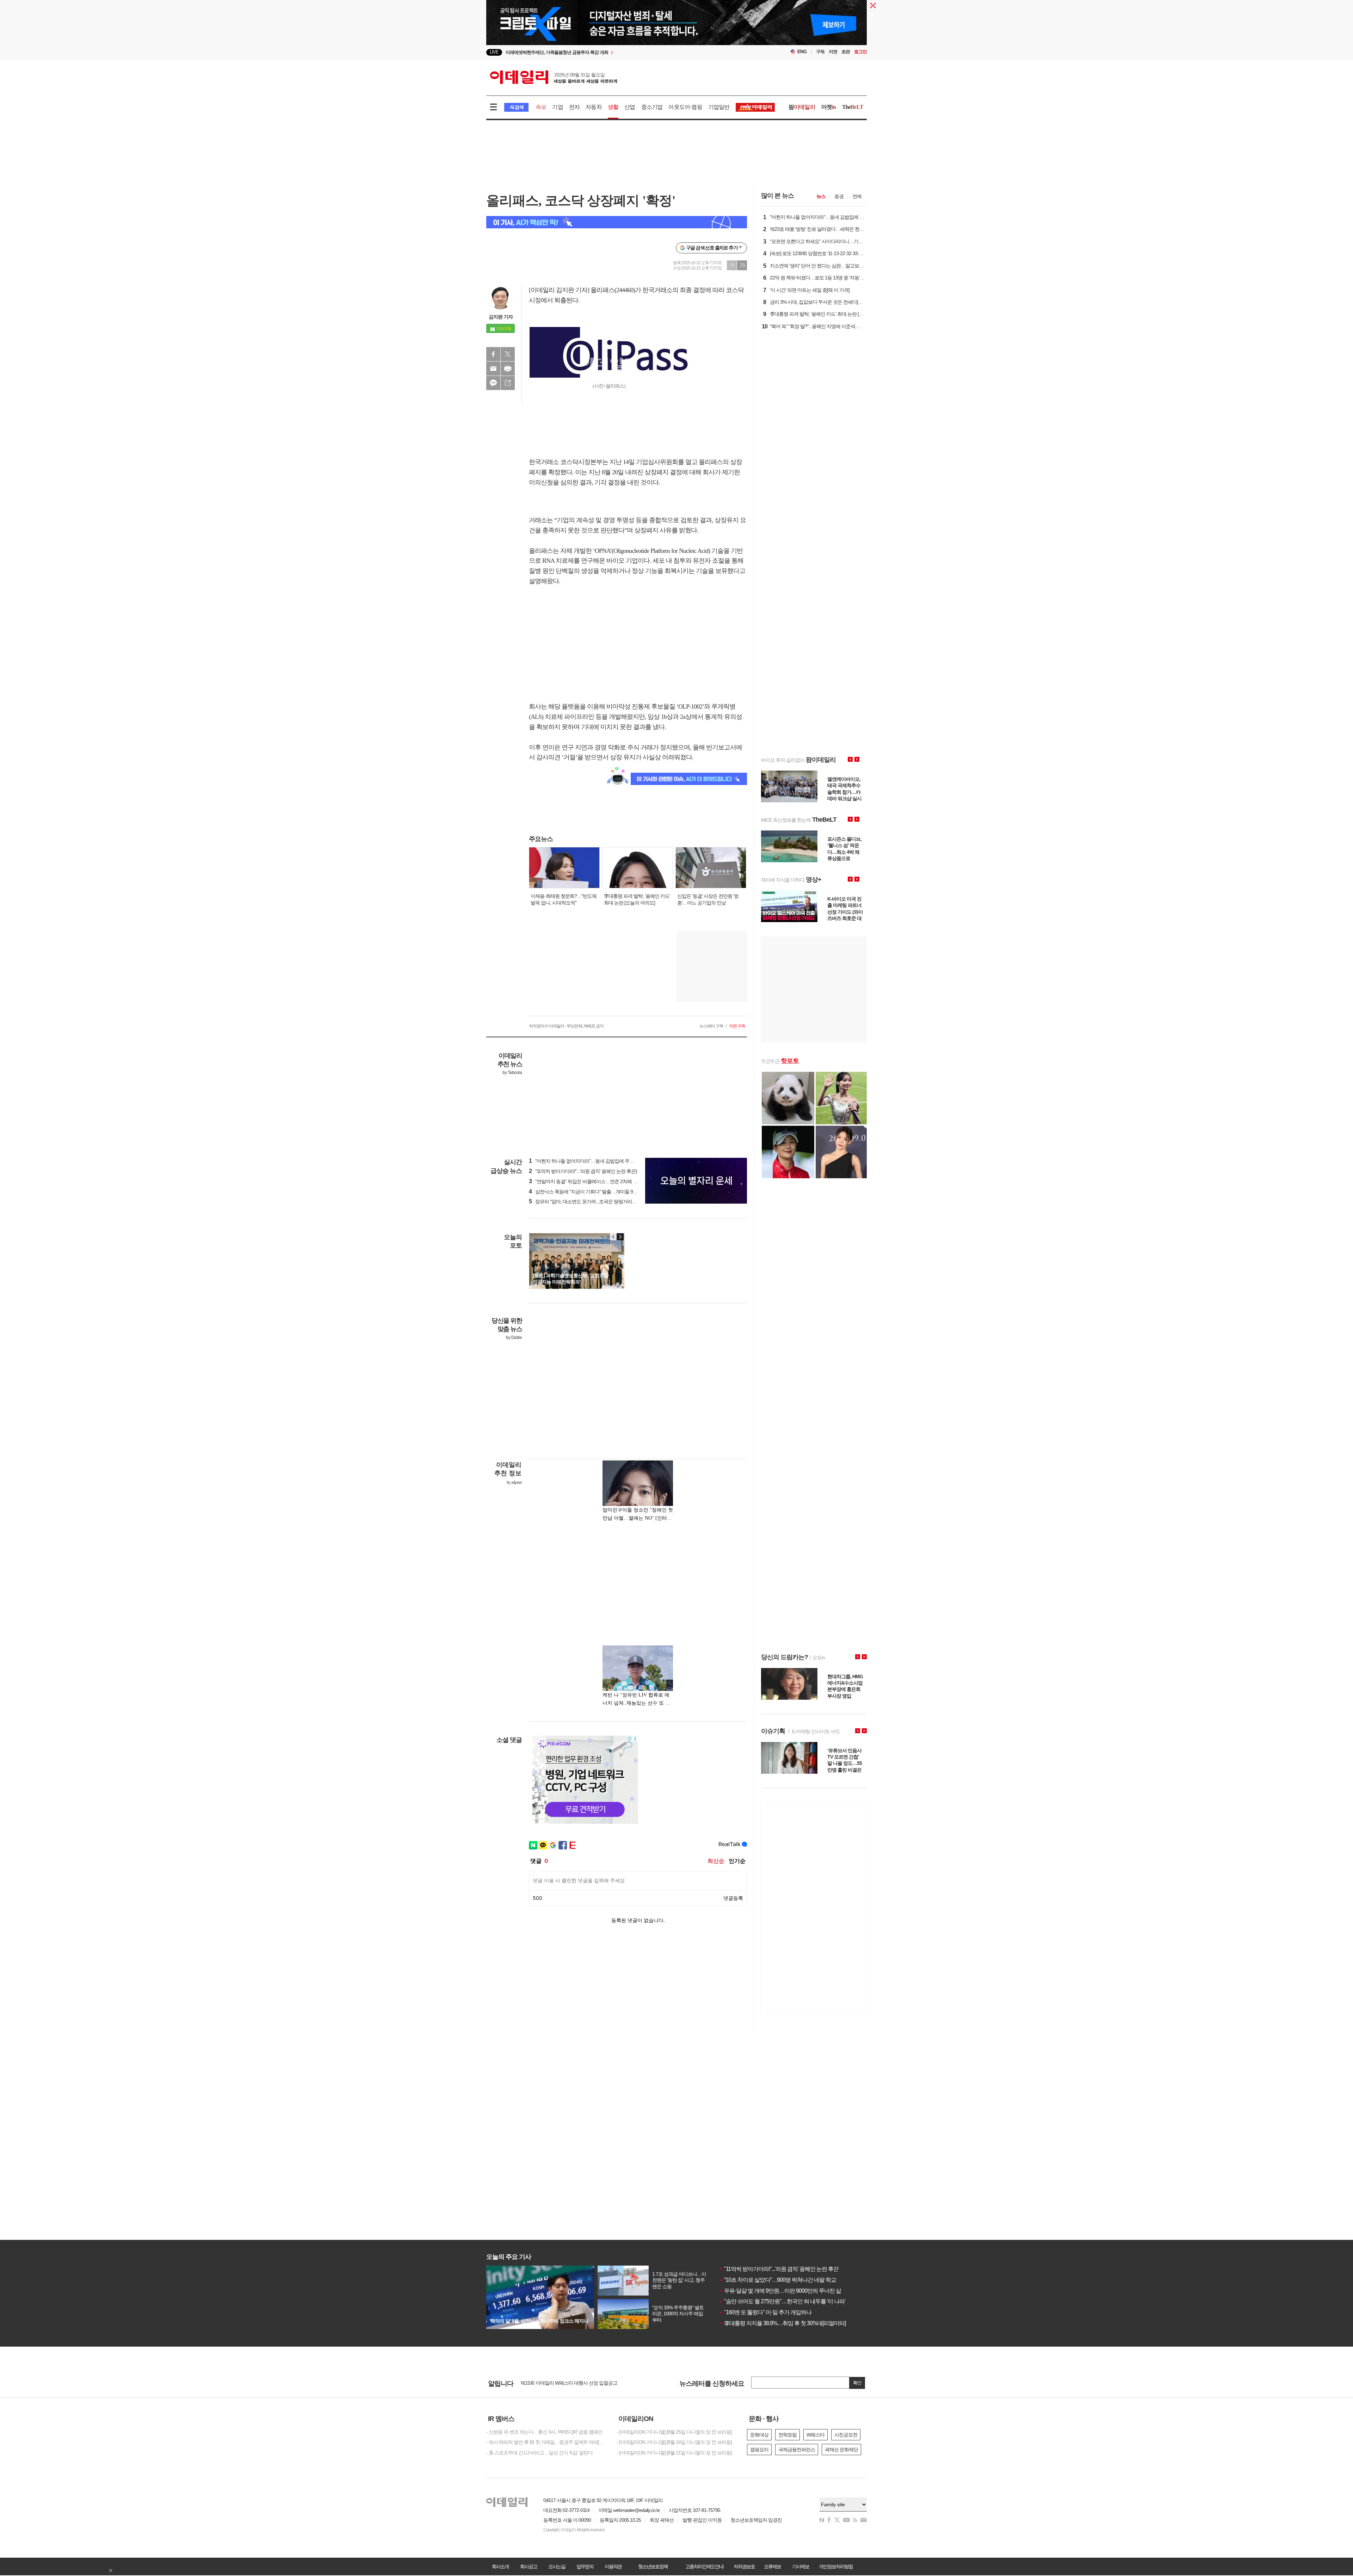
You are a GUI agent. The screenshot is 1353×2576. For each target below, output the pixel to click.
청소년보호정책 (653, 2566)
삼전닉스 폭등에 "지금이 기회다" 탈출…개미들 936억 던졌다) (594, 1192)
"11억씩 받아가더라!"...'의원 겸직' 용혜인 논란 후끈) (583, 1171)
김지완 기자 (501, 317)
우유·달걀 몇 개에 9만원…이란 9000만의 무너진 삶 (780, 2291)
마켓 (829, 107)
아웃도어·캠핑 (685, 107)
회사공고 (529, 2566)
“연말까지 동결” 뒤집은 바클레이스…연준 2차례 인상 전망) (591, 1181)
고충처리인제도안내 (704, 2566)
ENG (802, 52)
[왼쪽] (613, 1237)
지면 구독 (737, 1026)
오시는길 (557, 2566)
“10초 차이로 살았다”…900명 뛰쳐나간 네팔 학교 (777, 2280)
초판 (846, 52)
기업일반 (719, 107)
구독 (820, 52)
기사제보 (801, 2566)
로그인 (860, 52)
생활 (613, 107)
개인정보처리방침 (836, 2566)
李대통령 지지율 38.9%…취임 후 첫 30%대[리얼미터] (782, 2323)
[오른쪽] (620, 1237)
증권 (839, 196)
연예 (857, 196)
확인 (857, 2383)
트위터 (508, 354)
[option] (619, 52)
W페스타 (815, 2435)
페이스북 (493, 354)
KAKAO (493, 383)
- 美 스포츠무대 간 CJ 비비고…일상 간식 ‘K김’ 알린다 (539, 2453)
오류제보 (772, 2566)
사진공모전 (846, 2435)
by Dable (514, 1338)
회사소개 (500, 2566)
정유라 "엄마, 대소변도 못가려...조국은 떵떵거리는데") (586, 1201)
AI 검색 (516, 107)
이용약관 (613, 2566)
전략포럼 (787, 2435)
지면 (833, 52)
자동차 (594, 107)
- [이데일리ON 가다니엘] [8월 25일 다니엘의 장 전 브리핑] (674, 2432)
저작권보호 (744, 2566)
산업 (630, 107)
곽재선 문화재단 (841, 2450)
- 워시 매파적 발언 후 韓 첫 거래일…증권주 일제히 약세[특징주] (546, 2442)
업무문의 (585, 2566)
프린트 (508, 369)
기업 (557, 107)
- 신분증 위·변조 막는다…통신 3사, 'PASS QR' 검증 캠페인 (544, 2432)
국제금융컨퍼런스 (797, 2450)
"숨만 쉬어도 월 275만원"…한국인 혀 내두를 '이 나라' (782, 2301)
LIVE (494, 52)
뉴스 (821, 196)
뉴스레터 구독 (711, 1026)
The (853, 107)
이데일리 (554, 77)
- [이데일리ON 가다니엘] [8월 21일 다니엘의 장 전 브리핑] (674, 2453)
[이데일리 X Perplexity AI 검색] (617, 222)
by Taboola (512, 1073)
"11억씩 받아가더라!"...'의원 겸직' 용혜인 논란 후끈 (779, 2269)
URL (508, 383)
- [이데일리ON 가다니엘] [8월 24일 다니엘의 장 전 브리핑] (674, 2442)
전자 (574, 107)
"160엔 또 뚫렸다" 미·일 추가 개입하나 (765, 2312)
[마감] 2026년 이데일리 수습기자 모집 (558, 2384)
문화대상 (759, 2435)
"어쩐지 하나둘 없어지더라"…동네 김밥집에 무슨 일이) (587, 1161)
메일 (493, 369)
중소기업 (652, 107)
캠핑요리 (759, 2450)
